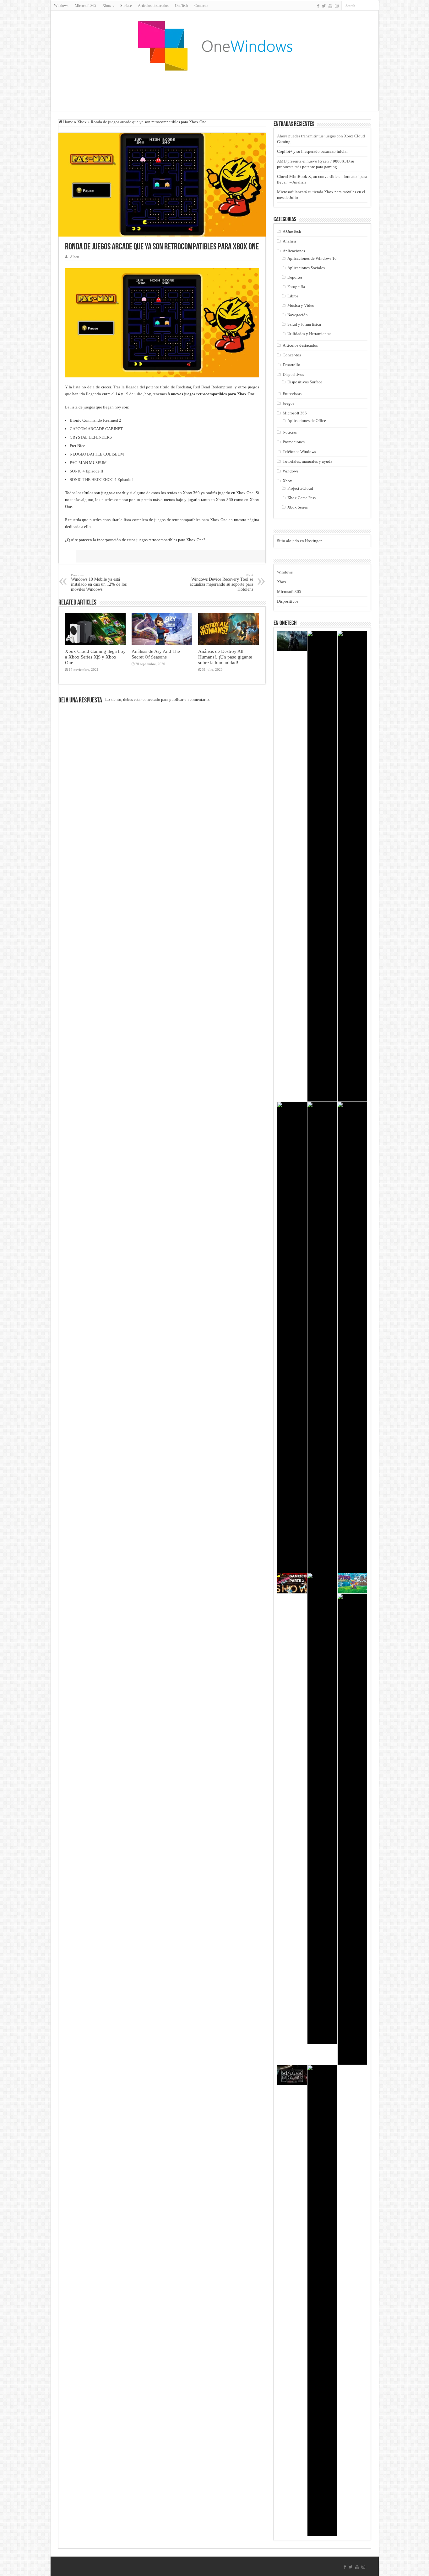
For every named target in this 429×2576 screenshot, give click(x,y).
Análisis (290, 241)
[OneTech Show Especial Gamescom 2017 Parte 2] (292, 1583)
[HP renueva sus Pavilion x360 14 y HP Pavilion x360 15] (352, 1337)
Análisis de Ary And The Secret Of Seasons (156, 654)
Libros (293, 296)
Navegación (298, 315)
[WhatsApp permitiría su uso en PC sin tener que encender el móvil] (322, 866)
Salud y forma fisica (304, 324)
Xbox (82, 122)
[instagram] (337, 6)
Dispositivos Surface (305, 382)
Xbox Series (298, 507)
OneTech (182, 6)
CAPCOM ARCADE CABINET (96, 429)
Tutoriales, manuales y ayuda (307, 461)
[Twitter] (324, 6)
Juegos (288, 403)
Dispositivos (293, 374)
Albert (75, 257)
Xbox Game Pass (301, 498)
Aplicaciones (294, 251)
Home (68, 122)
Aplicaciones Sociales (306, 268)
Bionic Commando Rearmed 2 (95, 420)
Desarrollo (291, 365)
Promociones (294, 442)
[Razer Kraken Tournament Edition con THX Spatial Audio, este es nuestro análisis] (322, 1337)
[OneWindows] (215, 45)
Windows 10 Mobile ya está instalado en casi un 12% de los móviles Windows (99, 582)
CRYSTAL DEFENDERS (91, 437)
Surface (126, 6)
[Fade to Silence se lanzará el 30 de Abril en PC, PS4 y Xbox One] (322, 1809)
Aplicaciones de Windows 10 (312, 258)
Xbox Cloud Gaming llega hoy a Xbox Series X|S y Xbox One (95, 657)
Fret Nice (77, 446)
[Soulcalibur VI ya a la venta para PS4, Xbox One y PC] (292, 1337)
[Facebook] (318, 6)
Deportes (295, 277)
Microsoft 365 (85, 6)
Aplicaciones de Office (307, 421)
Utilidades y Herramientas (309, 334)
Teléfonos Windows (299, 452)
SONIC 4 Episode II (86, 471)
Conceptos (292, 355)
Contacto (201, 6)
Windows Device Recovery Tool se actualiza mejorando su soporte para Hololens (221, 582)
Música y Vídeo (301, 305)
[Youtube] (330, 6)
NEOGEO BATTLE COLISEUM (97, 454)
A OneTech (292, 231)
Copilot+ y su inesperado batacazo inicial (312, 151)
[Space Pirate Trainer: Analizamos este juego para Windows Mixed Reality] (292, 2075)
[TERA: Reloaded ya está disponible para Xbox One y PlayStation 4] (352, 1829)
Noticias (290, 432)
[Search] (374, 6)
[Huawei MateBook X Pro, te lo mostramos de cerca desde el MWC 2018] (352, 866)
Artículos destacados (153, 6)
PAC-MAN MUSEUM (88, 463)
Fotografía (296, 287)
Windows (61, 6)
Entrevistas (292, 394)
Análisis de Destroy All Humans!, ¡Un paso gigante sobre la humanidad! (225, 657)
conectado (151, 699)
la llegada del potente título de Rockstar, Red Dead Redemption (177, 387)
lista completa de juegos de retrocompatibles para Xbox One (176, 520)
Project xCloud (300, 488)
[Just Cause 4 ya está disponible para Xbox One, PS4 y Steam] (292, 641)
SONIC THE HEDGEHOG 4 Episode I (102, 480)
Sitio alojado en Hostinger (299, 541)
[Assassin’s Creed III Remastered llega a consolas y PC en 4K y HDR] (322, 2301)
